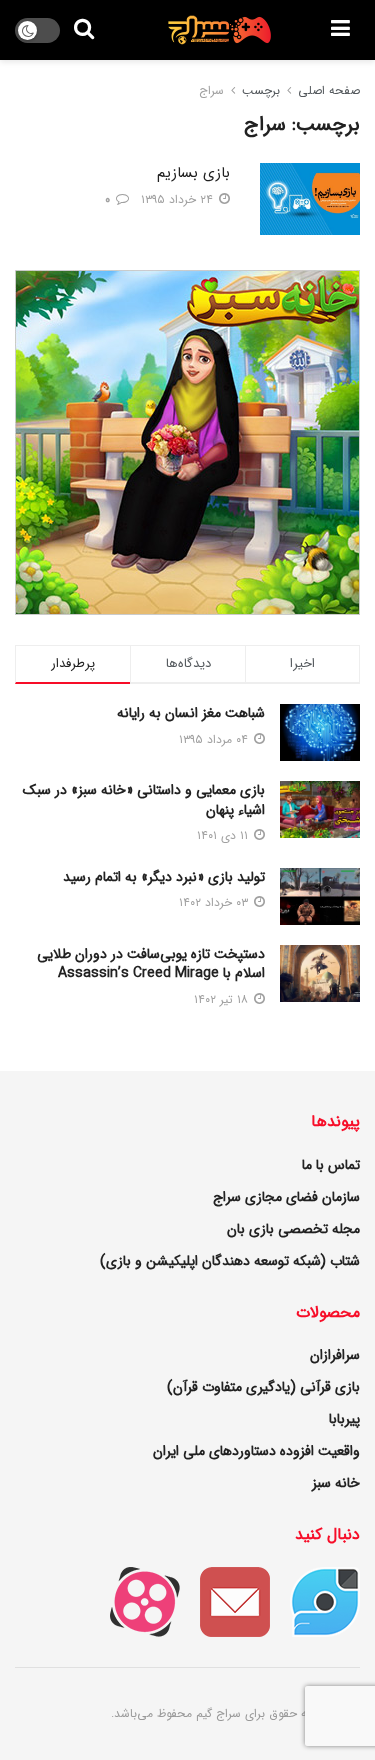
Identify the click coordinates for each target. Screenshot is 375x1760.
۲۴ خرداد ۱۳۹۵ (179, 199)
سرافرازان (335, 1355)
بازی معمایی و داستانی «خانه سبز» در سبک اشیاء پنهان (144, 800)
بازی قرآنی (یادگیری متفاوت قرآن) (263, 1387)
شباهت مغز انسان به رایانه (191, 713)
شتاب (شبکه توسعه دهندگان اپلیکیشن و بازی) (230, 1261)
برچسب (261, 90)
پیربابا (344, 1419)
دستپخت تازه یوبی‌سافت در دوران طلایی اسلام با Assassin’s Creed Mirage (151, 964)
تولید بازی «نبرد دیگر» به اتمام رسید (164, 877)
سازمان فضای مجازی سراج (286, 1197)
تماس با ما (331, 1165)
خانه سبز (336, 1483)
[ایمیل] (225, 1601)
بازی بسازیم (193, 173)
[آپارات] (135, 1601)
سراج (211, 90)
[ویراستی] (315, 1601)
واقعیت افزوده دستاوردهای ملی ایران (256, 1451)
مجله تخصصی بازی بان (293, 1229)
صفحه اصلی (329, 90)
